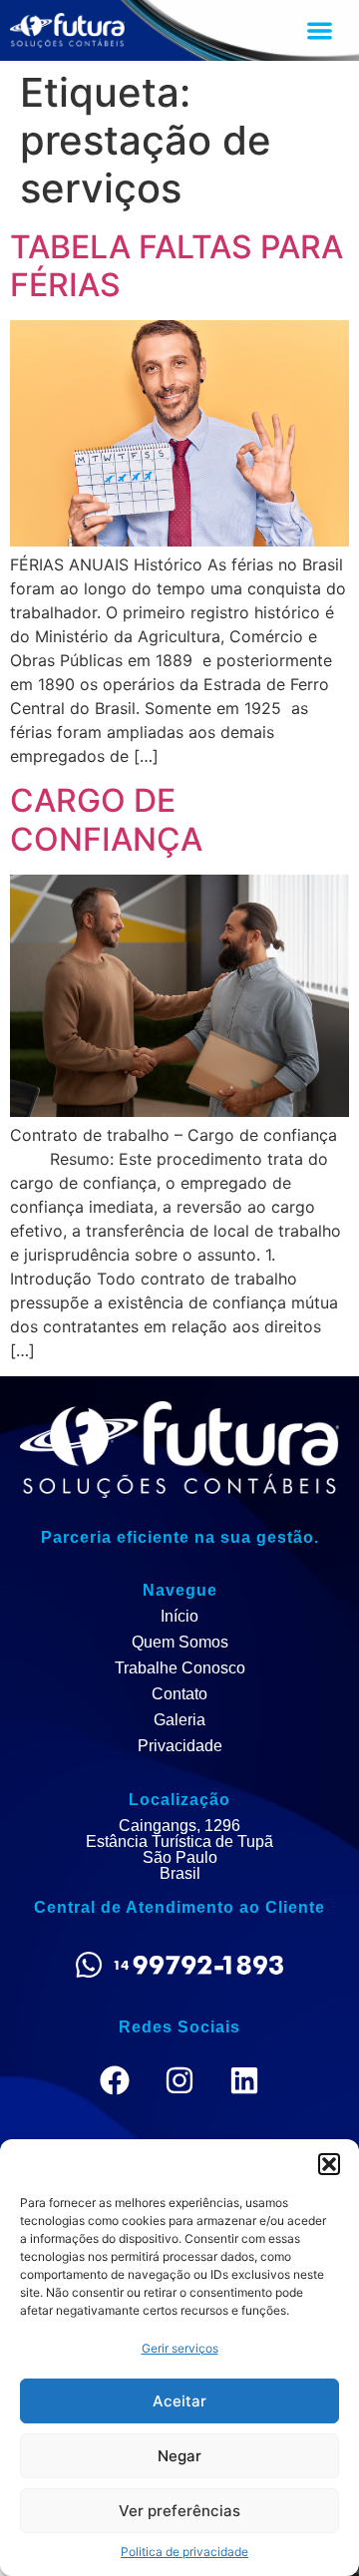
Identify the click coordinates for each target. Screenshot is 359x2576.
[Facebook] (115, 2080)
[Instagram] (179, 2080)
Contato (179, 1694)
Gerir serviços (180, 2348)
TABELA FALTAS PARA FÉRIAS (177, 266)
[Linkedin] (244, 2080)
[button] (329, 2164)
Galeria (179, 1720)
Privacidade (180, 1746)
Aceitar (179, 2401)
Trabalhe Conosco (180, 1668)
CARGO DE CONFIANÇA (106, 819)
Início (179, 1616)
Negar (179, 2456)
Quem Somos (180, 1642)
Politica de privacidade (184, 2552)
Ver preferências (179, 2511)
